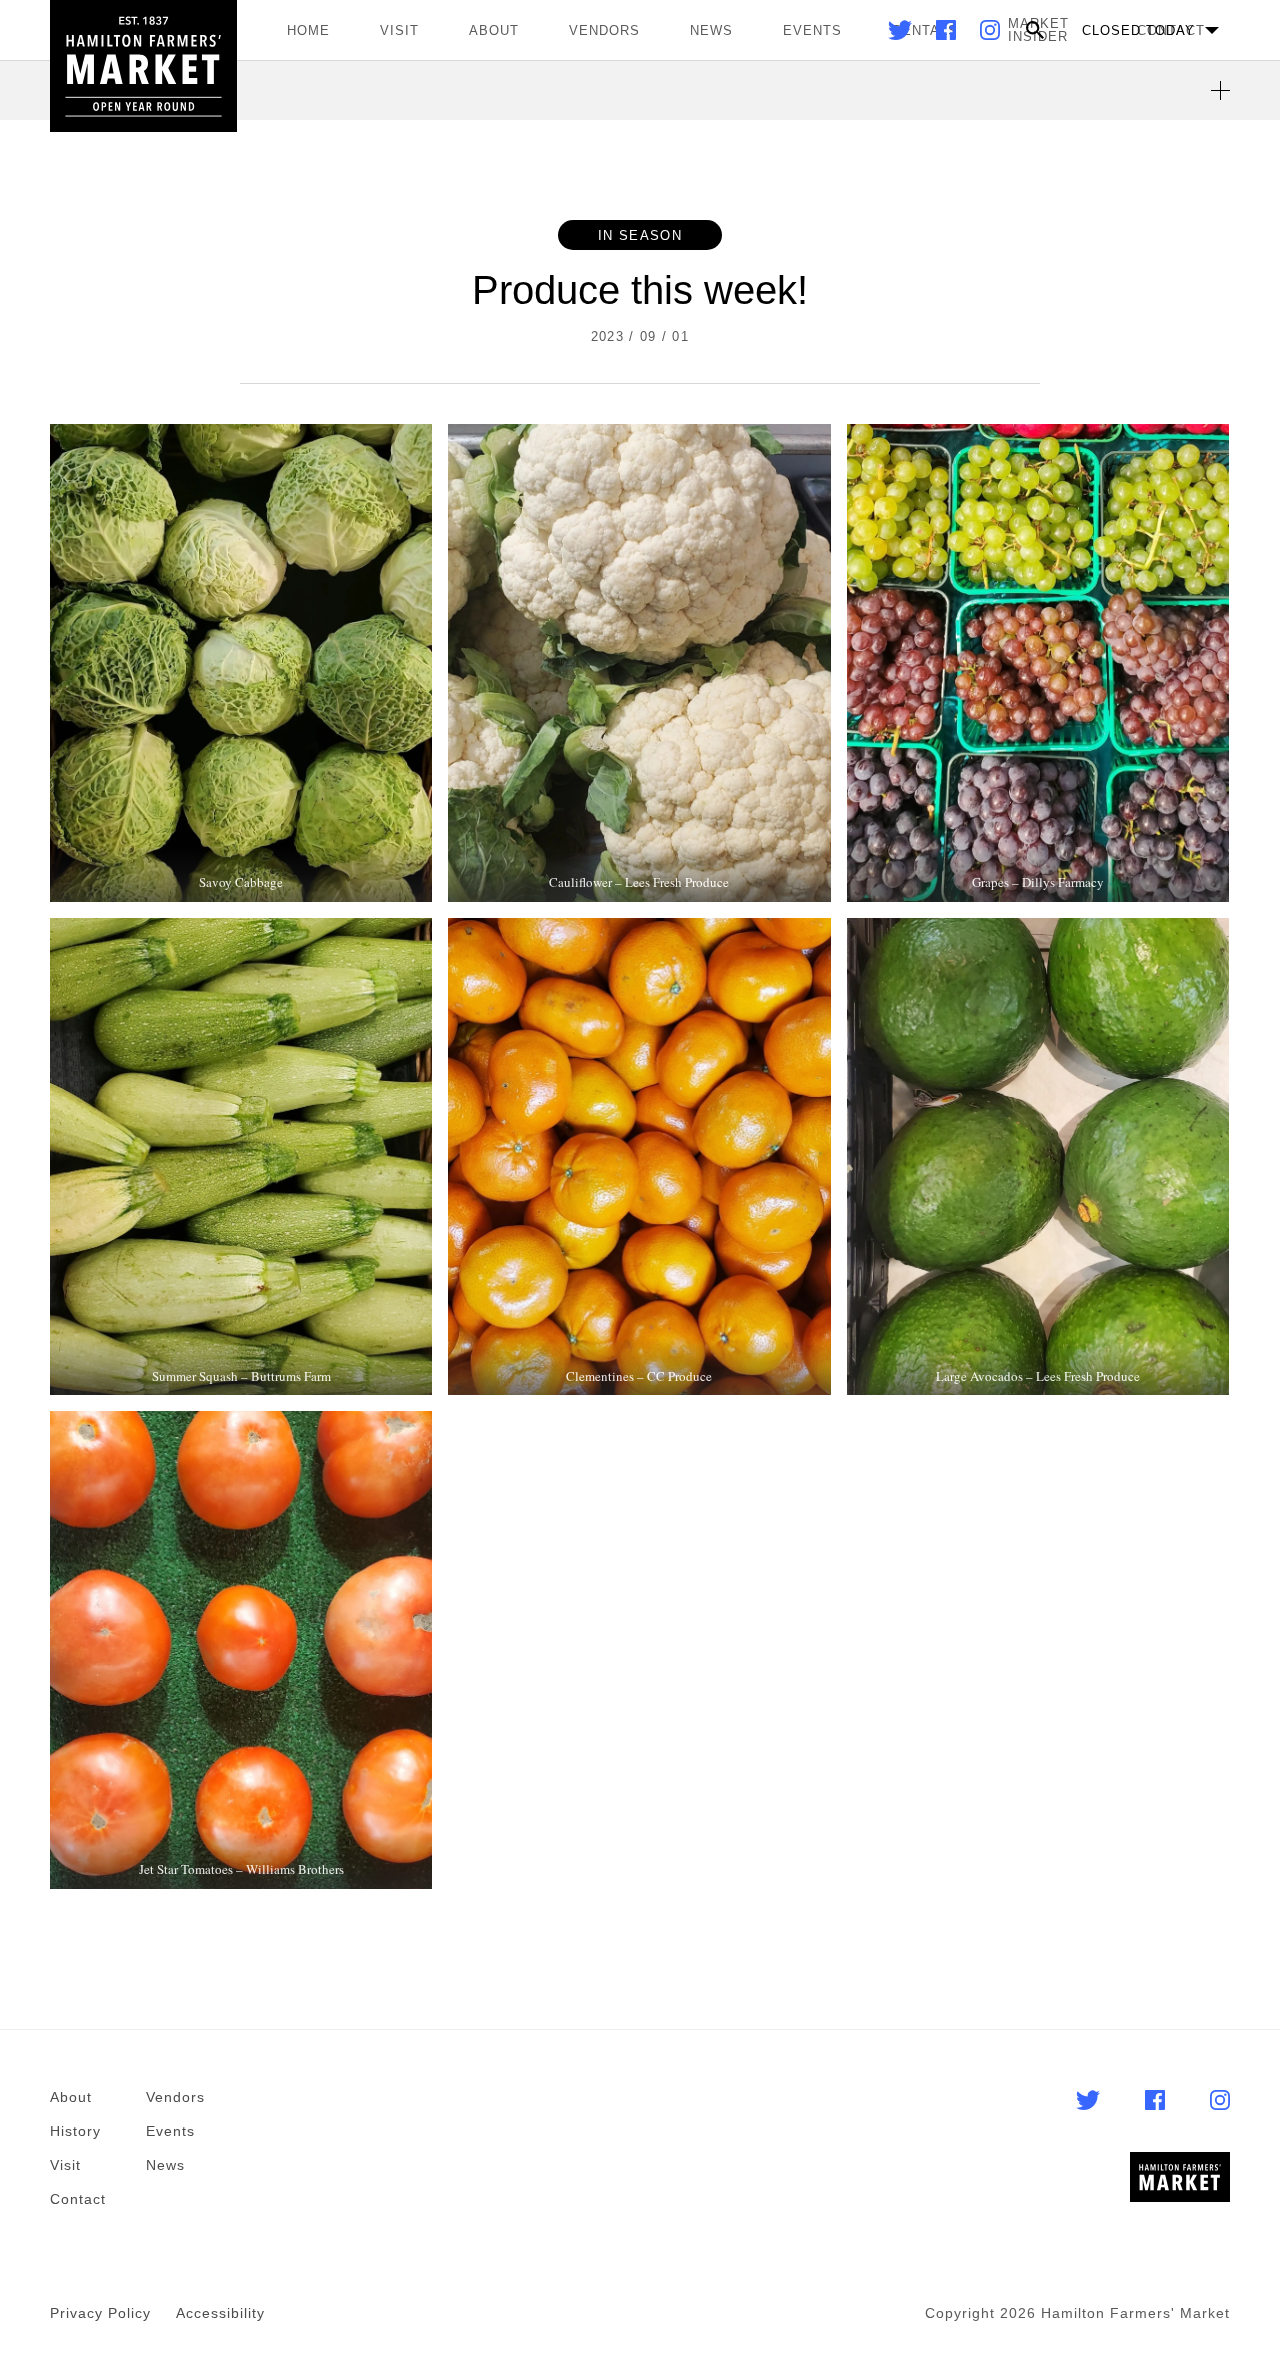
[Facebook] (948, 34)
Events (812, 30)
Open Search (1035, 30)
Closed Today (1138, 30)
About (494, 30)
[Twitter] (902, 34)
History (75, 2131)
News (711, 30)
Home (308, 30)
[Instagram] (990, 34)
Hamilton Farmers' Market (143, 66)
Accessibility (220, 2313)
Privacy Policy (100, 2313)
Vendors (604, 30)
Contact (78, 2199)
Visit (399, 30)
